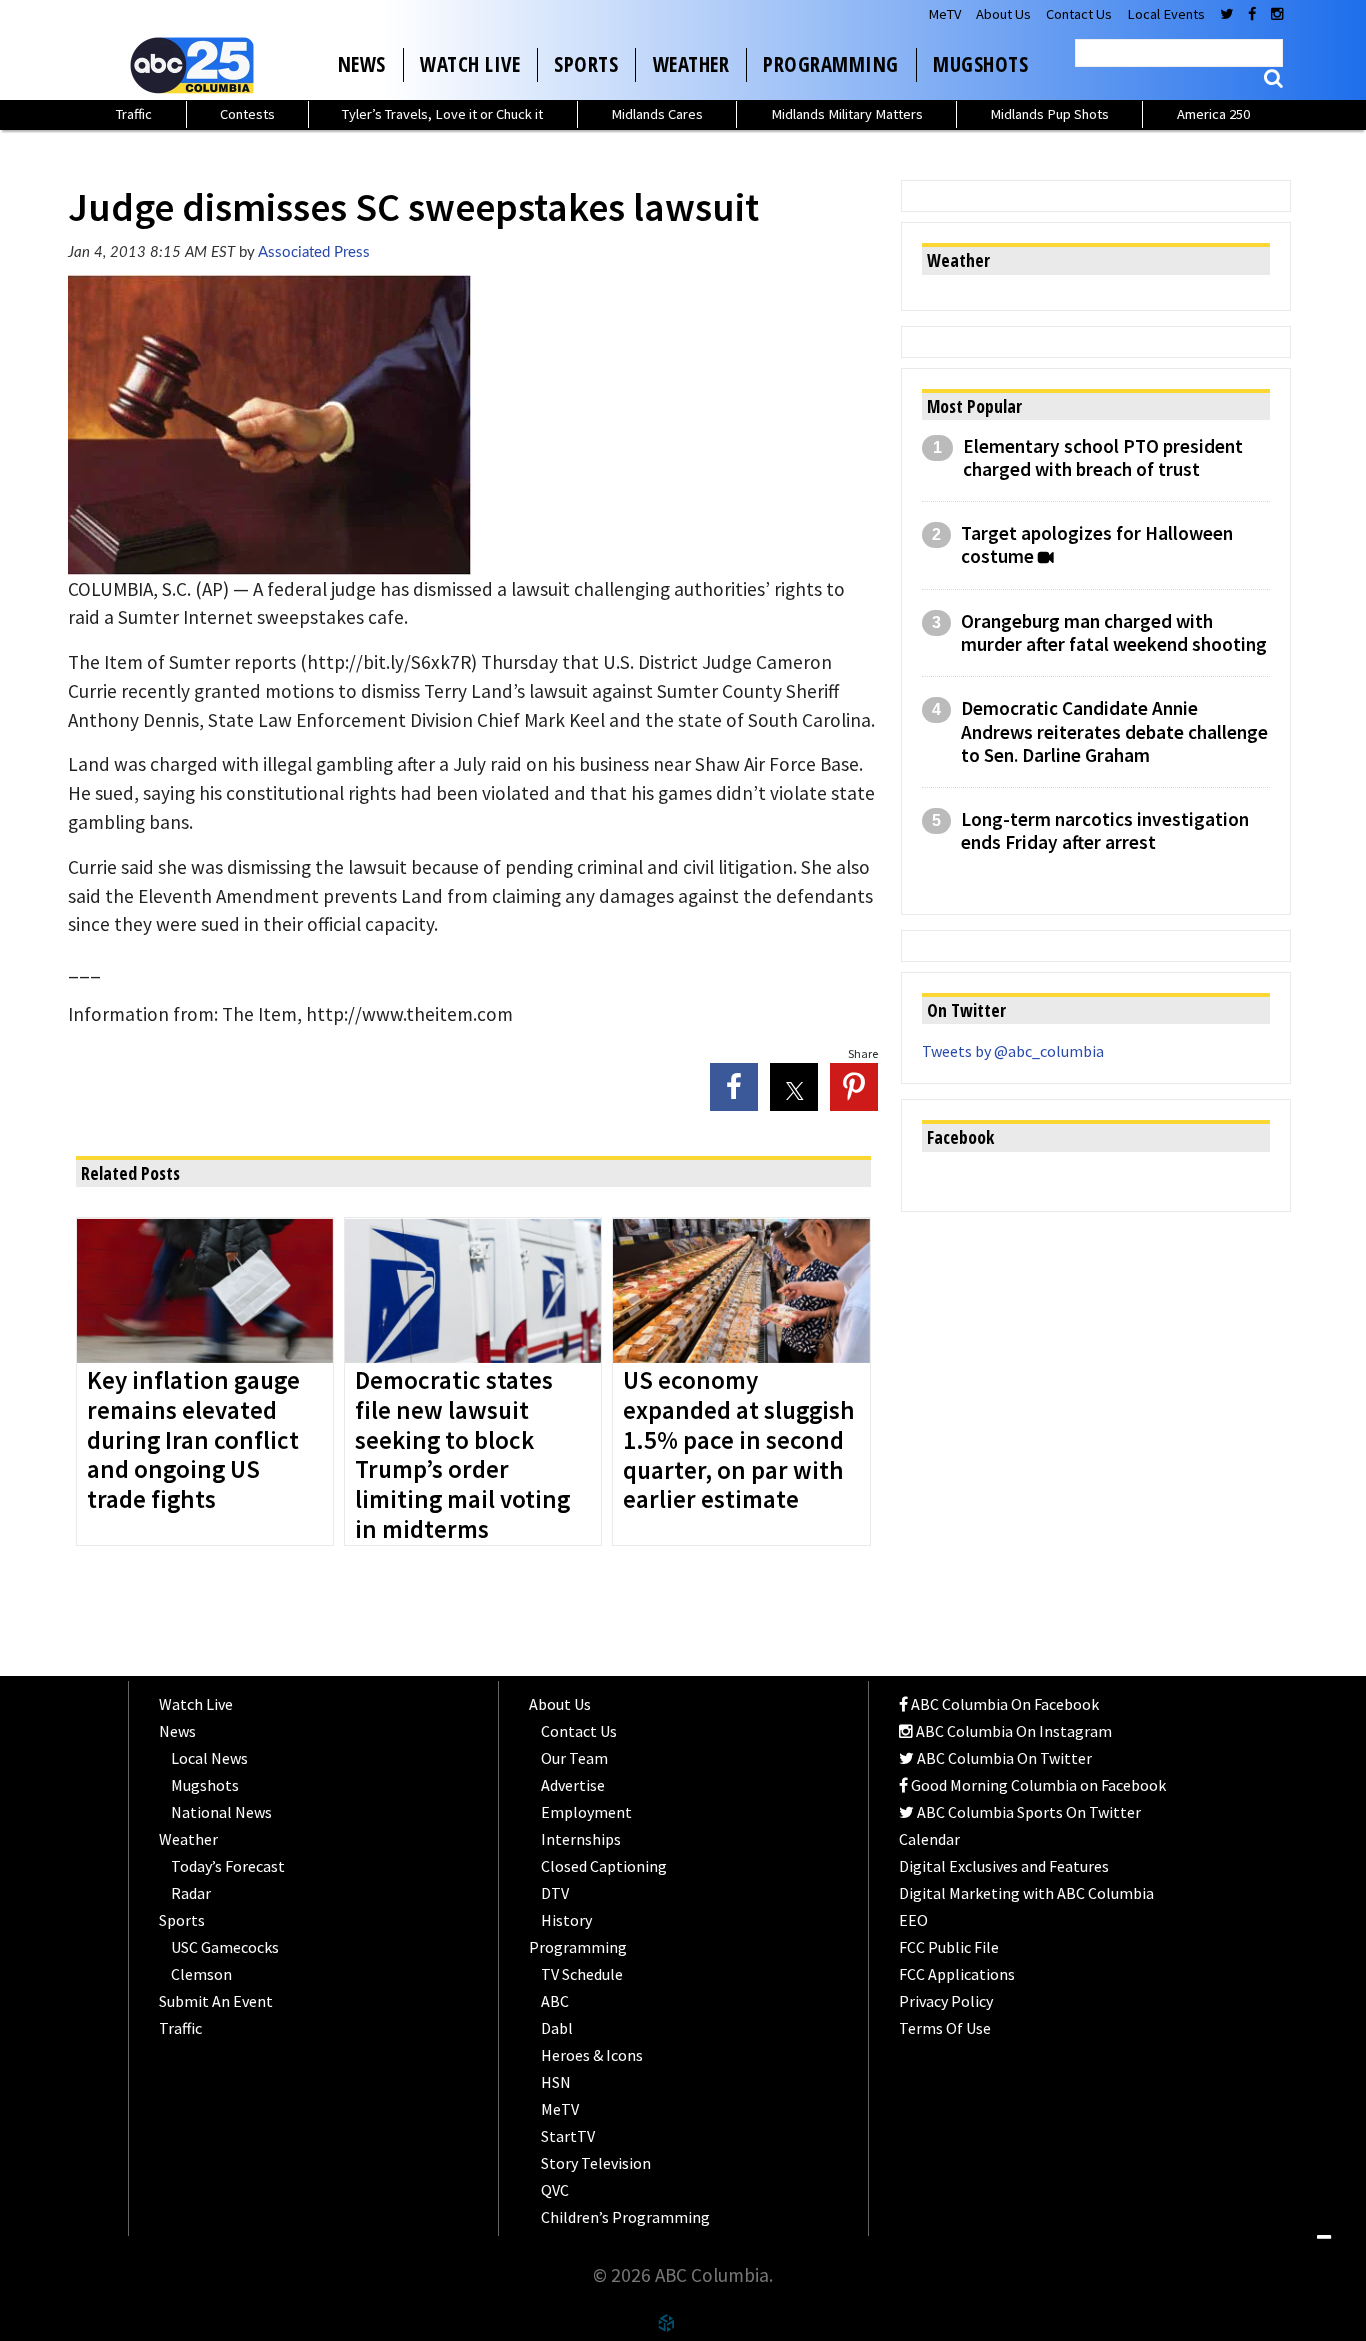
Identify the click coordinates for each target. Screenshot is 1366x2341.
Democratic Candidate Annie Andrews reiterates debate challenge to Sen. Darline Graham (1114, 731)
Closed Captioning (604, 1866)
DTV (555, 1893)
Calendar (929, 1839)
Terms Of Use (945, 2028)
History (566, 1920)
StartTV (568, 2136)
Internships (581, 1839)
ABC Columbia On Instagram (1012, 1731)
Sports (586, 64)
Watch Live (470, 64)
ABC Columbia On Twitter (1003, 1758)
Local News (209, 1758)
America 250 (1213, 114)
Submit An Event (216, 2001)
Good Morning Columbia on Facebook (1037, 1785)
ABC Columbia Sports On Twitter (1027, 1812)
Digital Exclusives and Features (1004, 1866)
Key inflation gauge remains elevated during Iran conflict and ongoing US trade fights (193, 1441)
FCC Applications (957, 1974)
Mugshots (980, 64)
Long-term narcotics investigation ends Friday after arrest (1105, 831)
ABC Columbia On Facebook (1003, 1704)
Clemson (201, 1974)
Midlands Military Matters (847, 114)
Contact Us (1079, 14)
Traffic (134, 114)
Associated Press (314, 252)
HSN (556, 2082)
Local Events (1166, 14)
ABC (555, 2001)
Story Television (596, 2163)
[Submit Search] (1273, 78)
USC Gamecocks (225, 1947)
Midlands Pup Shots (1049, 114)
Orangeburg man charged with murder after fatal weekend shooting (1114, 633)
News (362, 64)
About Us (1003, 14)
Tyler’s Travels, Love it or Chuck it (442, 114)
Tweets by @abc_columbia (1013, 1051)
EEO (913, 1920)
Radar (191, 1893)
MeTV (944, 14)
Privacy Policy (946, 2001)
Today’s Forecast (228, 1866)
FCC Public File (949, 1947)
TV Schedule (582, 1974)
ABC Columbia (196, 65)
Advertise (573, 1785)
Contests (247, 114)
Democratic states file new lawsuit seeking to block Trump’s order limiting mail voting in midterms (462, 1456)
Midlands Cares (657, 114)
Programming (831, 64)
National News (221, 1812)
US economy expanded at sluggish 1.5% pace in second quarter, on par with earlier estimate (739, 1441)
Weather (691, 64)
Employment (586, 1812)
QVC (555, 2190)
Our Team (574, 1758)
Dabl (557, 2028)
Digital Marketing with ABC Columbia (1026, 1893)
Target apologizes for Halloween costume (1097, 545)
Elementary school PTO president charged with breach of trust (1103, 458)
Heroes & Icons (592, 2055)
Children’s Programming (625, 2217)
